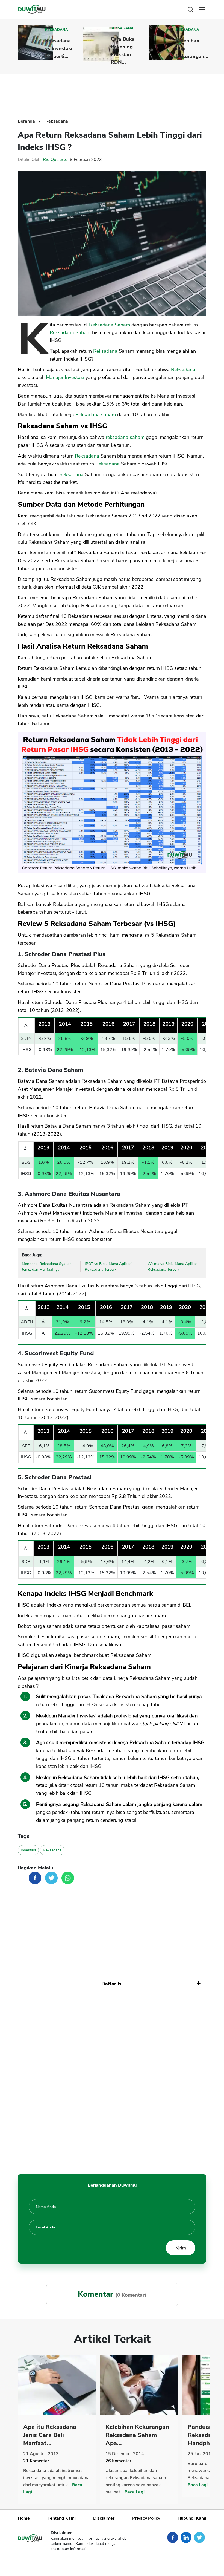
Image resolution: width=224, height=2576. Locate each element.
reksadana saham (125, 437)
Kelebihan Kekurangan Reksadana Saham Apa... (137, 2435)
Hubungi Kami (192, 2518)
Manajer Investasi (65, 377)
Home (24, 2518)
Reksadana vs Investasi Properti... (59, 48)
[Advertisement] (117, 92)
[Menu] (202, 9)
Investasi (28, 1850)
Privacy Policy (146, 2518)
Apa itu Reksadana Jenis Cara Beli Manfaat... (50, 2435)
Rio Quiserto (55, 160)
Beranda (27, 121)
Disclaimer (104, 2518)
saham (108, 415)
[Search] (190, 9)
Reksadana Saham (110, 325)
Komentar (36, 2461)
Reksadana (57, 30)
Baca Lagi (135, 2492)
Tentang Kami (62, 2518)
